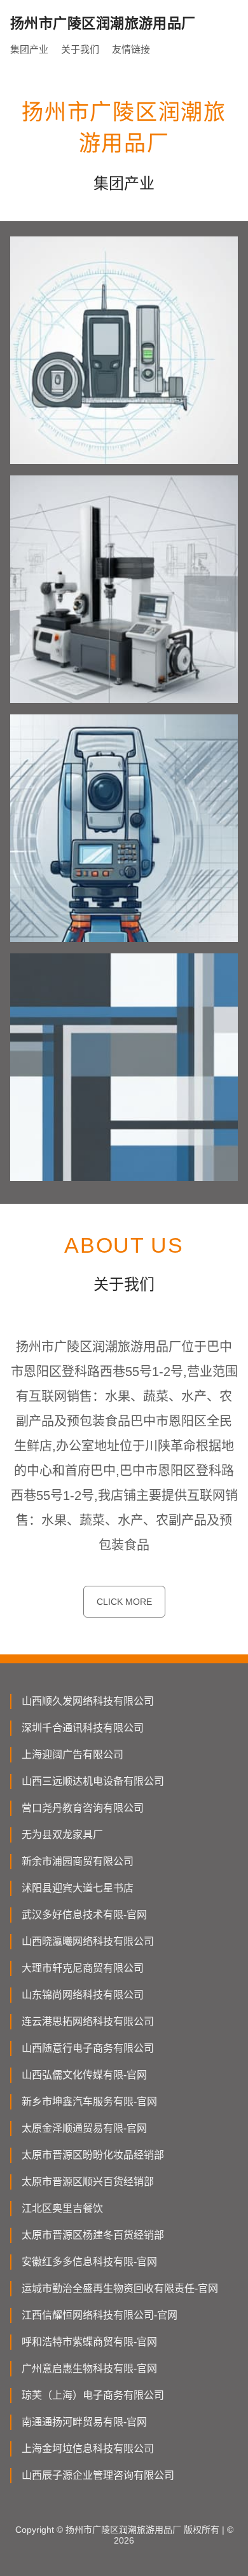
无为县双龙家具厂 (62, 1835)
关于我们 (80, 49)
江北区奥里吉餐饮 (62, 2208)
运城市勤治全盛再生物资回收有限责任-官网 (120, 2288)
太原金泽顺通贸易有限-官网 (84, 2128)
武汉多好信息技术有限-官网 (84, 1915)
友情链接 (131, 49)
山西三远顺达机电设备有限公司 (93, 1781)
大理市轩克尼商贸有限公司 (83, 1968)
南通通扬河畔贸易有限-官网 (84, 2422)
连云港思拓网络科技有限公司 (88, 2021)
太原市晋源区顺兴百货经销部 (88, 2182)
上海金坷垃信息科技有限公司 (88, 2449)
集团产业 (29, 49)
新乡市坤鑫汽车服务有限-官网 (89, 2102)
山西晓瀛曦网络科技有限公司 (88, 1941)
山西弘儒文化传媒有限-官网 (84, 2075)
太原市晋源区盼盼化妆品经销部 (93, 2155)
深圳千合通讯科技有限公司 (83, 1728)
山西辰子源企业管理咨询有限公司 (98, 2475)
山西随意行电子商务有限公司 (88, 2048)
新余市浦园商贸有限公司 (78, 1861)
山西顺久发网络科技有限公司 (88, 1701)
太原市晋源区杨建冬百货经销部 (93, 2235)
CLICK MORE (124, 1602)
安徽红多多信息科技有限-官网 (89, 2262)
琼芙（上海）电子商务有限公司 (93, 2395)
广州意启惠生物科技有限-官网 (89, 2368)
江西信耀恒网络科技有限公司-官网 (100, 2315)
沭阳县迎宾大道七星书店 (78, 1888)
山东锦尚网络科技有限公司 (83, 1995)
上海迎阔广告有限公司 (72, 1755)
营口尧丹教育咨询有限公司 (83, 1808)
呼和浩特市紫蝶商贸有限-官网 (89, 2342)
